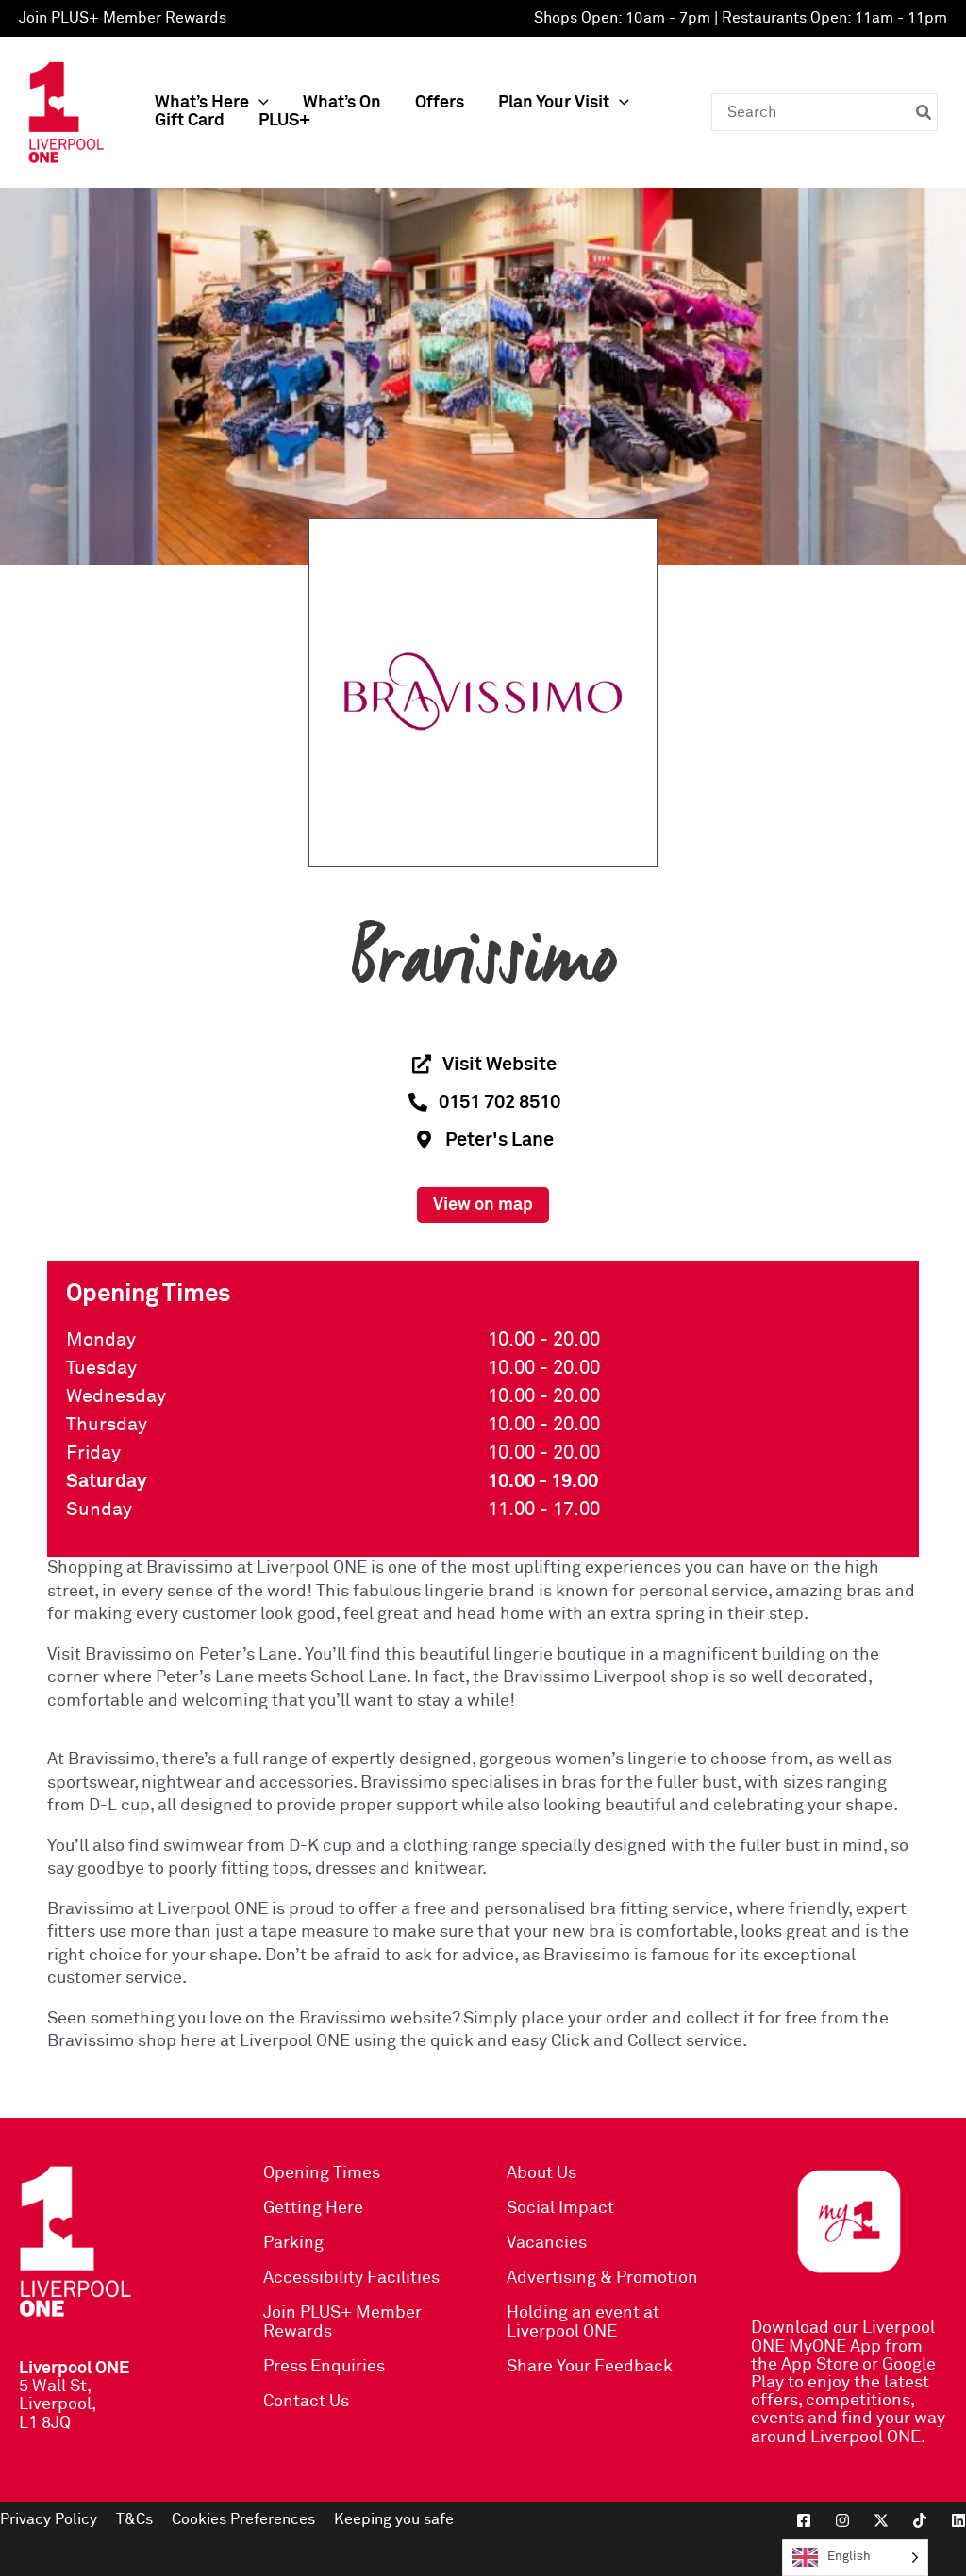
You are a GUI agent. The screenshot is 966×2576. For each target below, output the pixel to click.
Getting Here (313, 2208)
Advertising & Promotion (602, 2278)
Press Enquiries (324, 2367)
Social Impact (560, 2208)
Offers (440, 103)
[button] (259, 103)
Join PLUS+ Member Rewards (123, 18)
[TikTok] (920, 2520)
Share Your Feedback (590, 2367)
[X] (881, 2520)
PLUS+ (284, 121)
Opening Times (322, 2173)
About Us (541, 2173)
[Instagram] (842, 2520)
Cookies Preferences (243, 2519)
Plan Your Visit (554, 103)
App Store (820, 2365)
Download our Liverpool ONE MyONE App (843, 2337)
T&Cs (134, 2519)
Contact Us (306, 2402)
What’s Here (202, 103)
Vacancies (547, 2243)
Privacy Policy (49, 2519)
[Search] (924, 112)
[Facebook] (804, 2520)
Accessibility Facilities (351, 2278)
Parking (293, 2243)
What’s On (342, 103)
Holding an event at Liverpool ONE (583, 2322)
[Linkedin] (958, 2520)
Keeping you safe (394, 2519)
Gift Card (190, 121)
